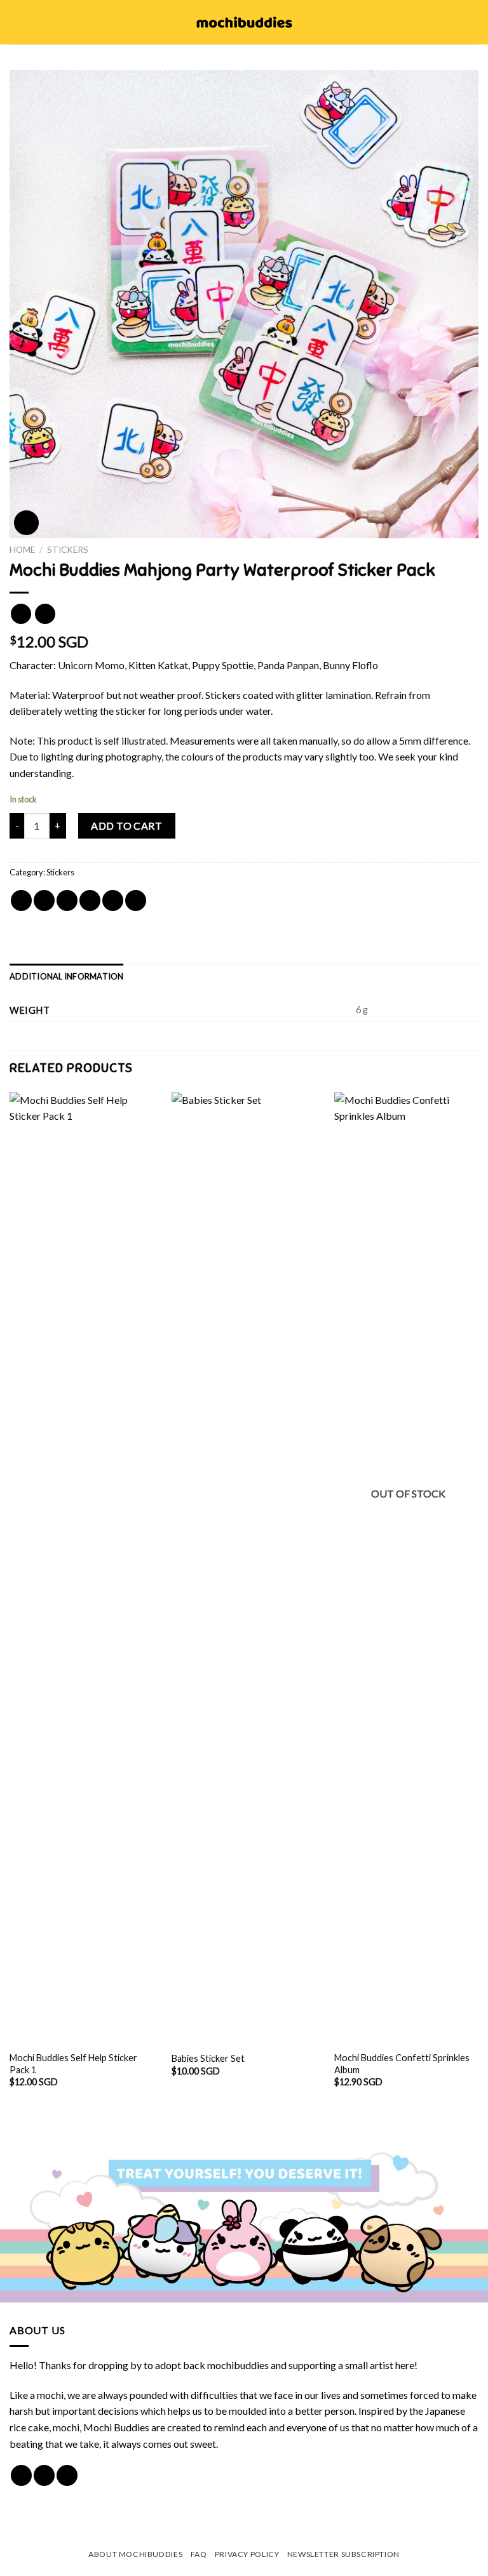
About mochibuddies (135, 2554)
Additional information (67, 976)
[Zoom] (26, 523)
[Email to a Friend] (90, 900)
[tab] (67, 976)
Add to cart (126, 826)
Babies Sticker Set (208, 2058)
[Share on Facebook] (44, 900)
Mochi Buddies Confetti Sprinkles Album (402, 2064)
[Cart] (472, 22)
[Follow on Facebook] (21, 2475)
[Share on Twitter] (67, 900)
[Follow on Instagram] (44, 2475)
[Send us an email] (67, 2475)
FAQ (199, 2554)
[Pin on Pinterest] (113, 900)
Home (22, 550)
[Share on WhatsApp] (21, 900)
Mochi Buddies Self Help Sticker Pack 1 (73, 2064)
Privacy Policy (247, 2554)
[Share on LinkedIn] (136, 900)
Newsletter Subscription (343, 2554)
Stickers (68, 550)
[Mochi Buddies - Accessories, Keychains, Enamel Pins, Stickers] (244, 22)
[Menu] (17, 22)
